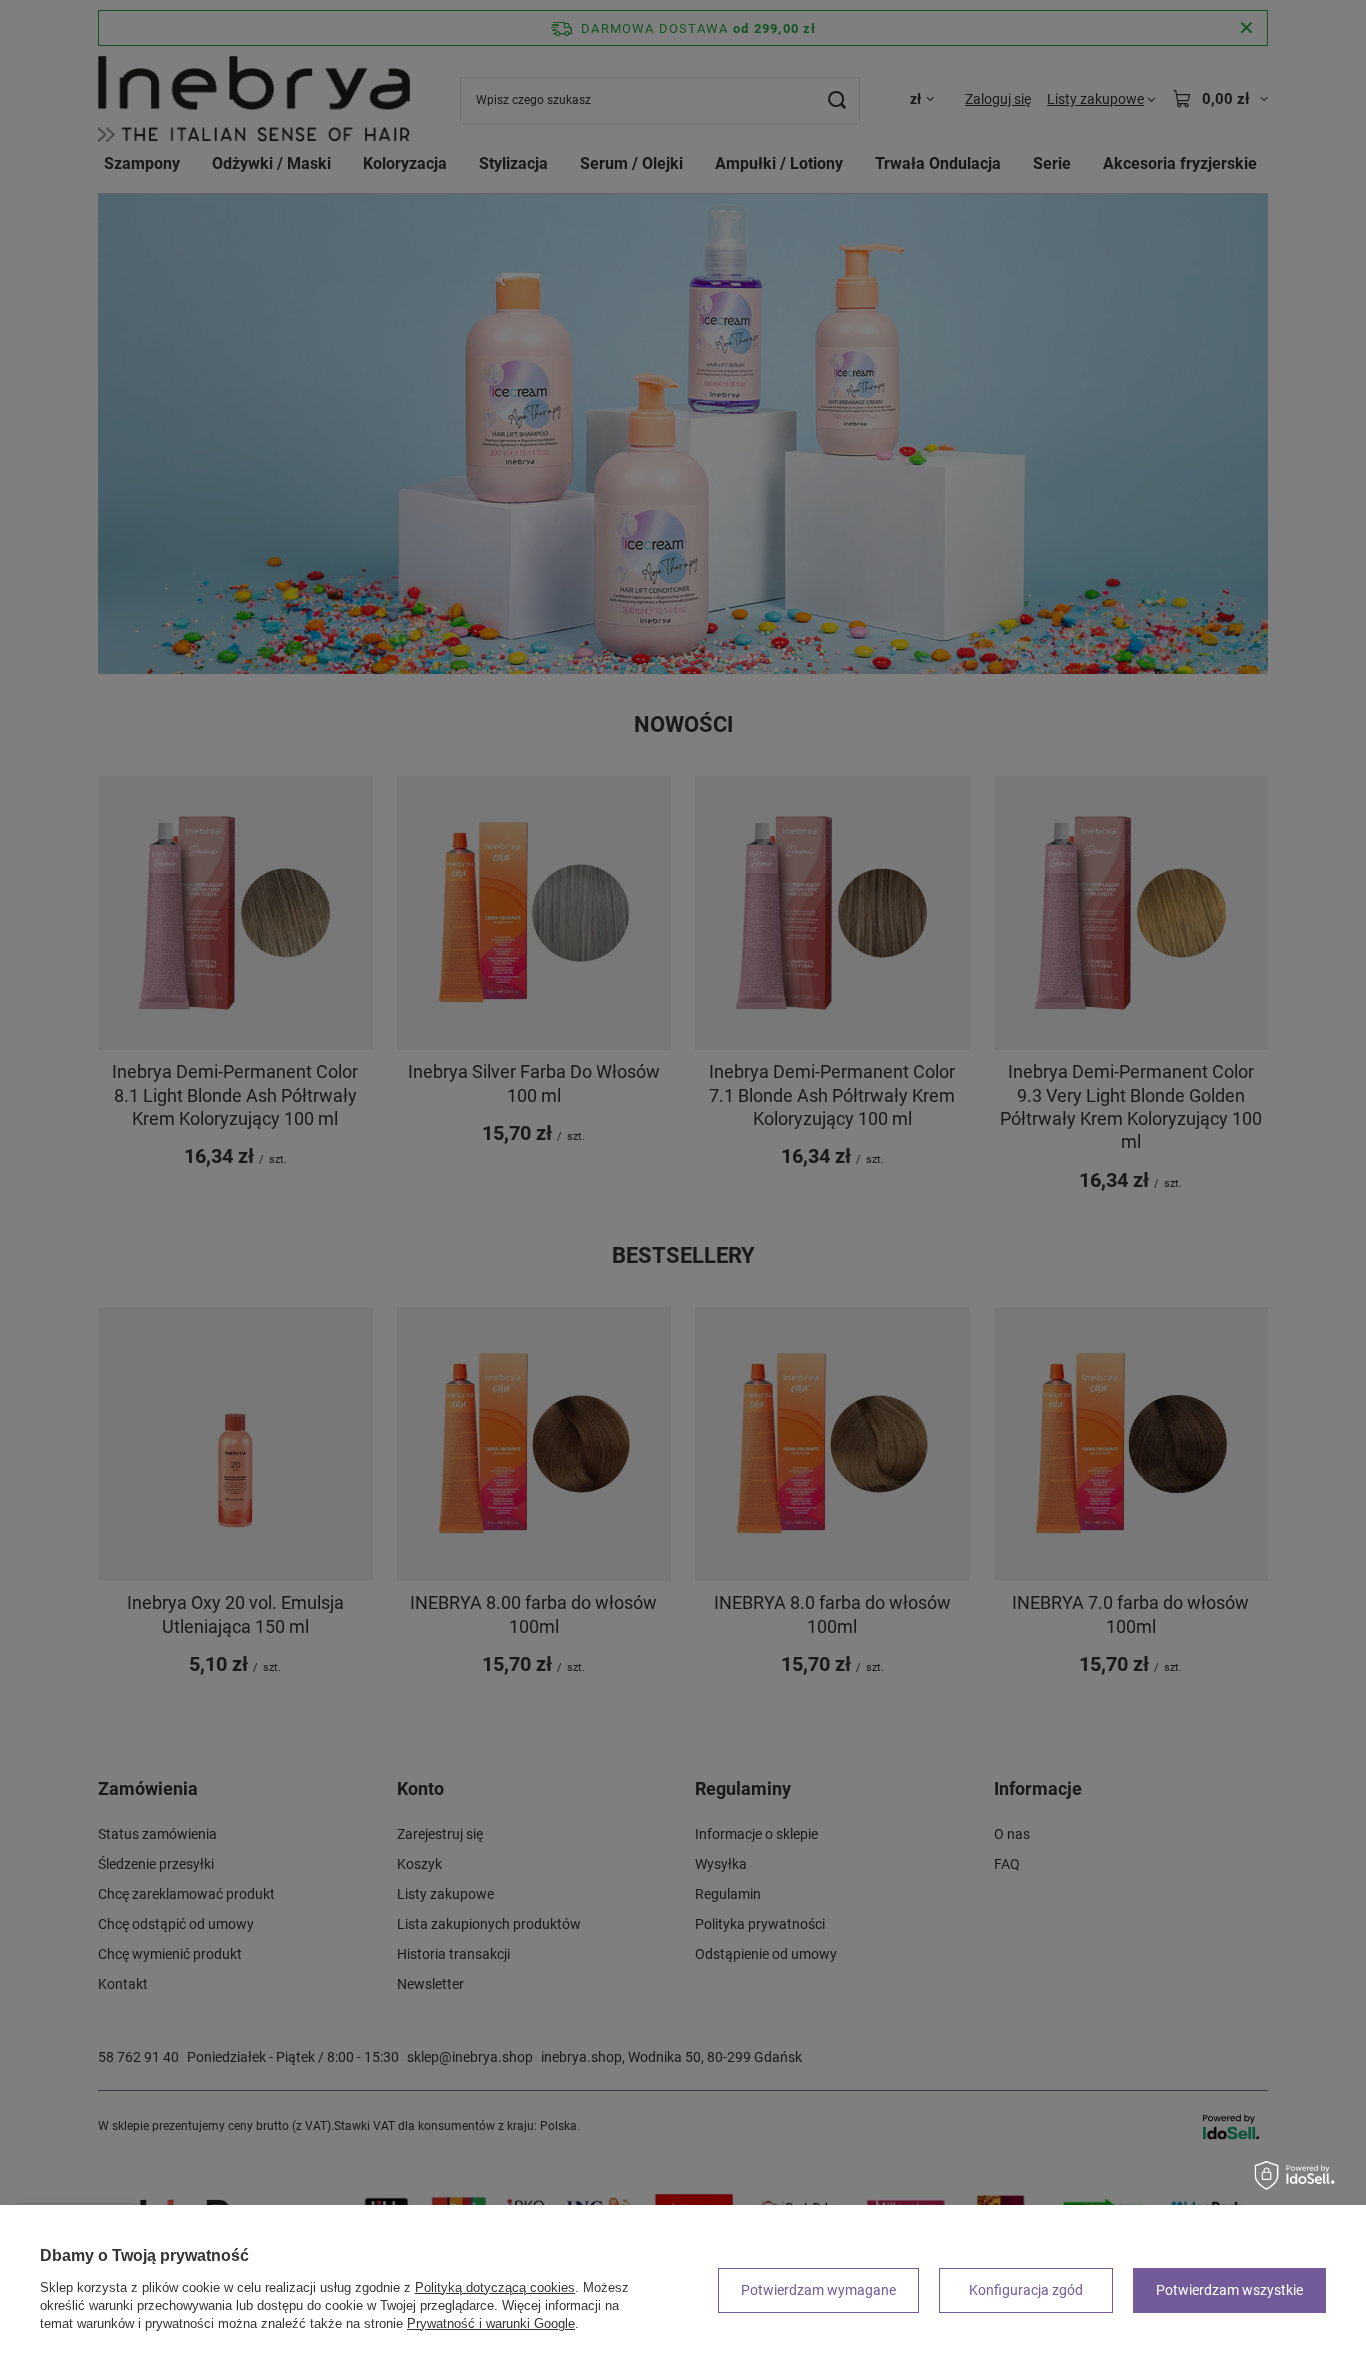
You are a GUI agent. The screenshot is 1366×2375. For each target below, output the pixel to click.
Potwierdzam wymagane (818, 2290)
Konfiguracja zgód (1026, 2290)
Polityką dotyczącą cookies (495, 2287)
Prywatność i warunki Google (491, 2323)
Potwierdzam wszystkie (1229, 2290)
